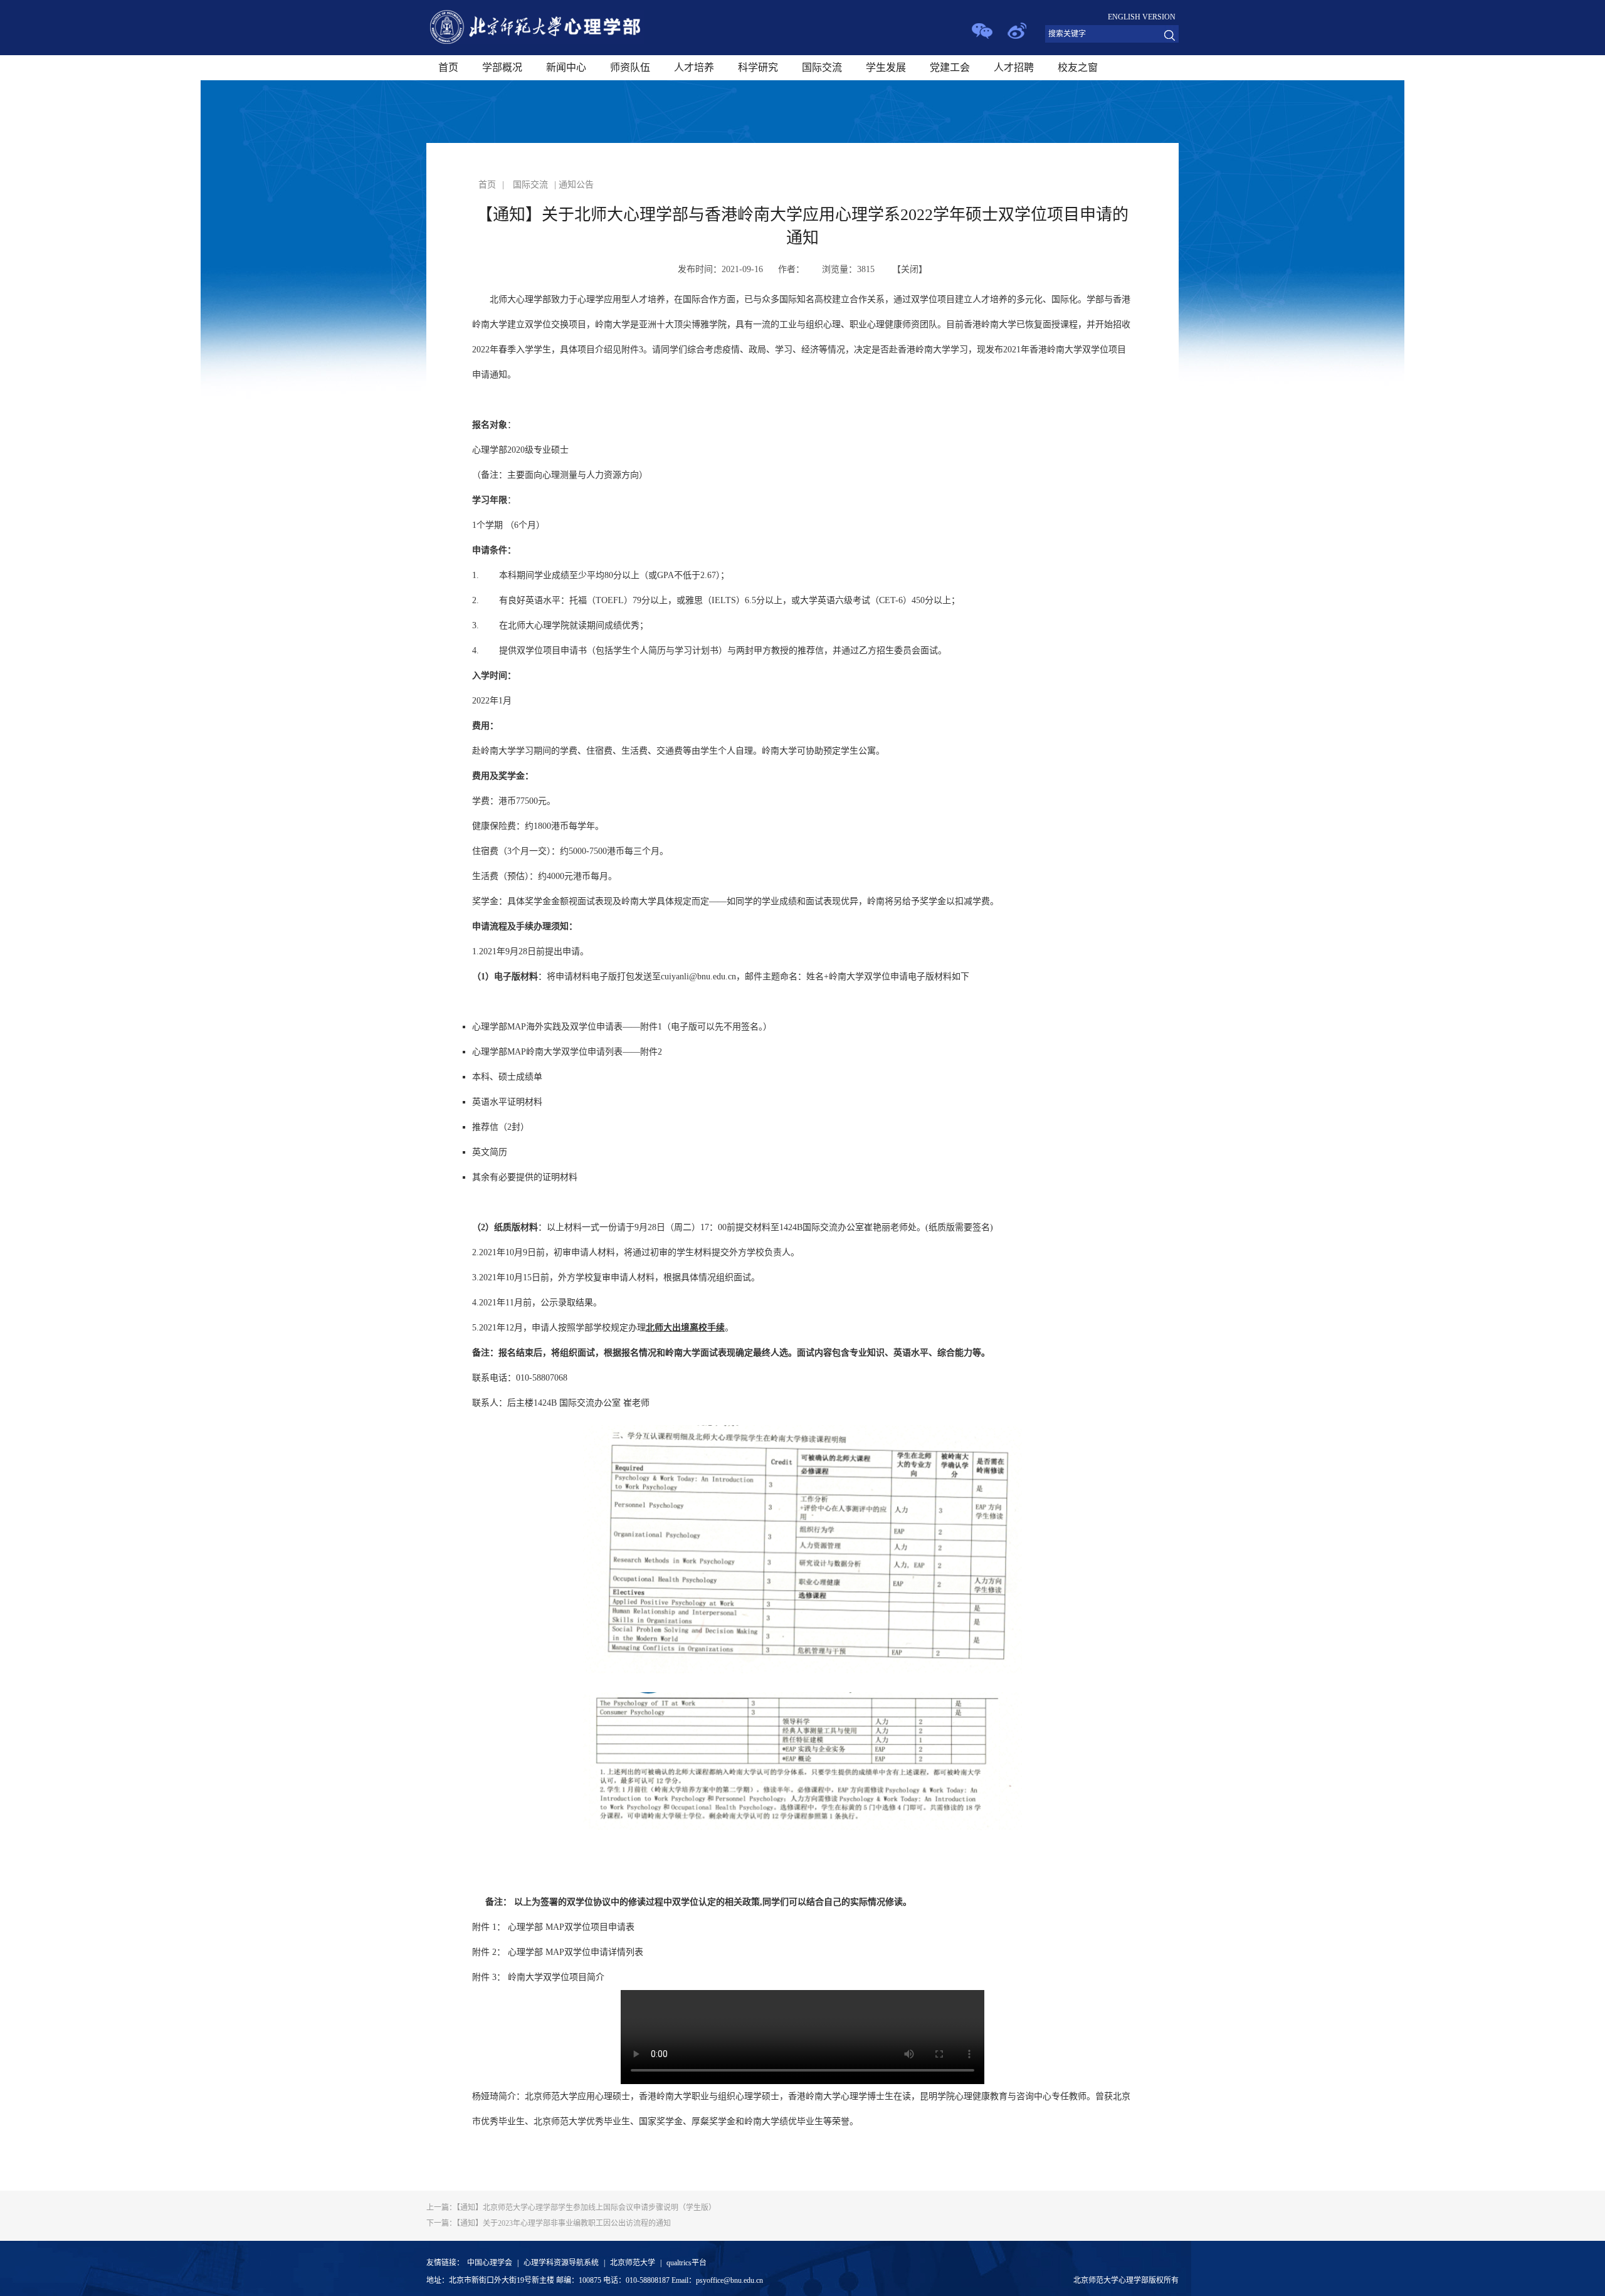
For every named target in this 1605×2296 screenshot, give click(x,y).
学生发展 (886, 67)
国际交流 (822, 67)
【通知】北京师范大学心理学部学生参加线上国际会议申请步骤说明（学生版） (571, 2208)
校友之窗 (1078, 67)
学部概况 (502, 67)
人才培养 (694, 67)
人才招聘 (1014, 67)
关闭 (910, 269)
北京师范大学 (633, 2263)
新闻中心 (566, 67)
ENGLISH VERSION (1142, 17)
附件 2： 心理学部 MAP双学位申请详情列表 (558, 1952)
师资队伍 (630, 67)
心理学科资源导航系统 (561, 2263)
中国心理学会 (490, 2263)
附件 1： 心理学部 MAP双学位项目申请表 (553, 1927)
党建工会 (950, 67)
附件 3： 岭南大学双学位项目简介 (538, 1977)
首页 (448, 67)
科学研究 (758, 67)
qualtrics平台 (687, 2263)
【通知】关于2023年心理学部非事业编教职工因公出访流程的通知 (549, 2223)
